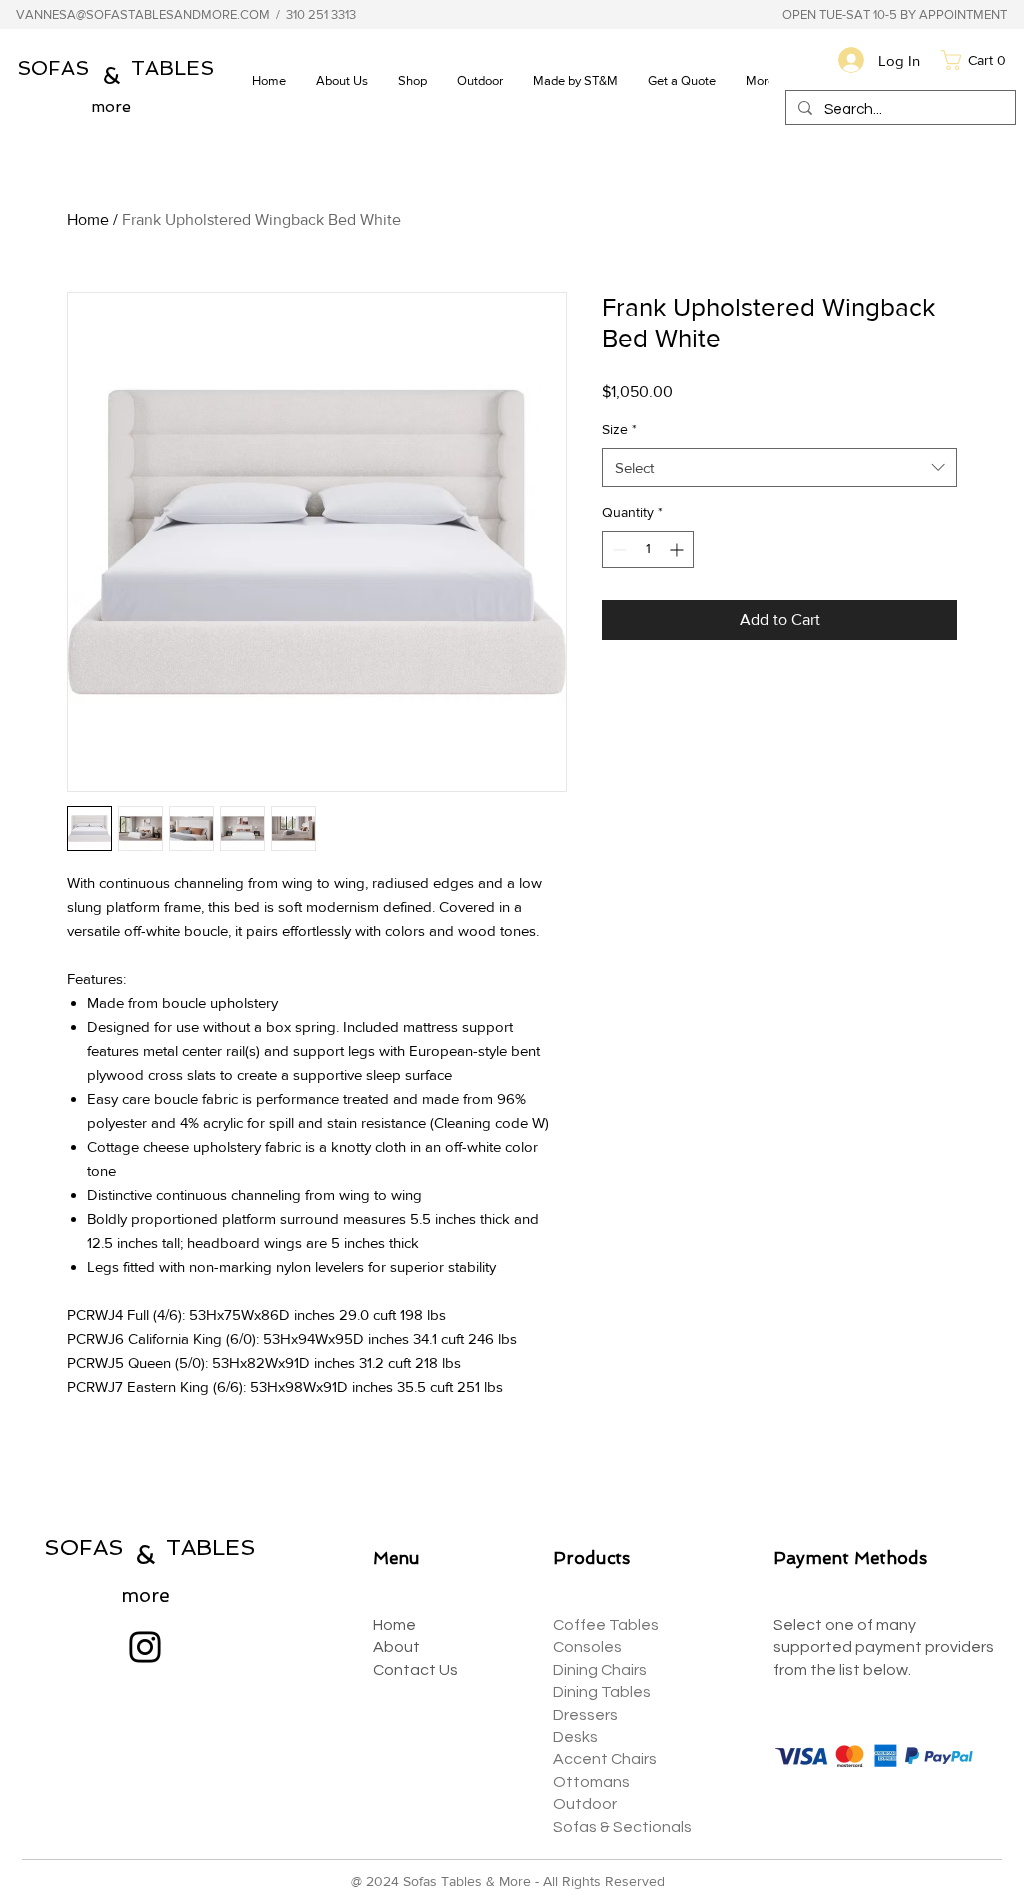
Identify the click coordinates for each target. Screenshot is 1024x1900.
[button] (480, 81)
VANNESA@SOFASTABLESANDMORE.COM (143, 14)
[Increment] (678, 549)
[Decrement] (617, 549)
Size (619, 429)
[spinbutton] (648, 549)
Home (88, 219)
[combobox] (779, 467)
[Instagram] (145, 1647)
